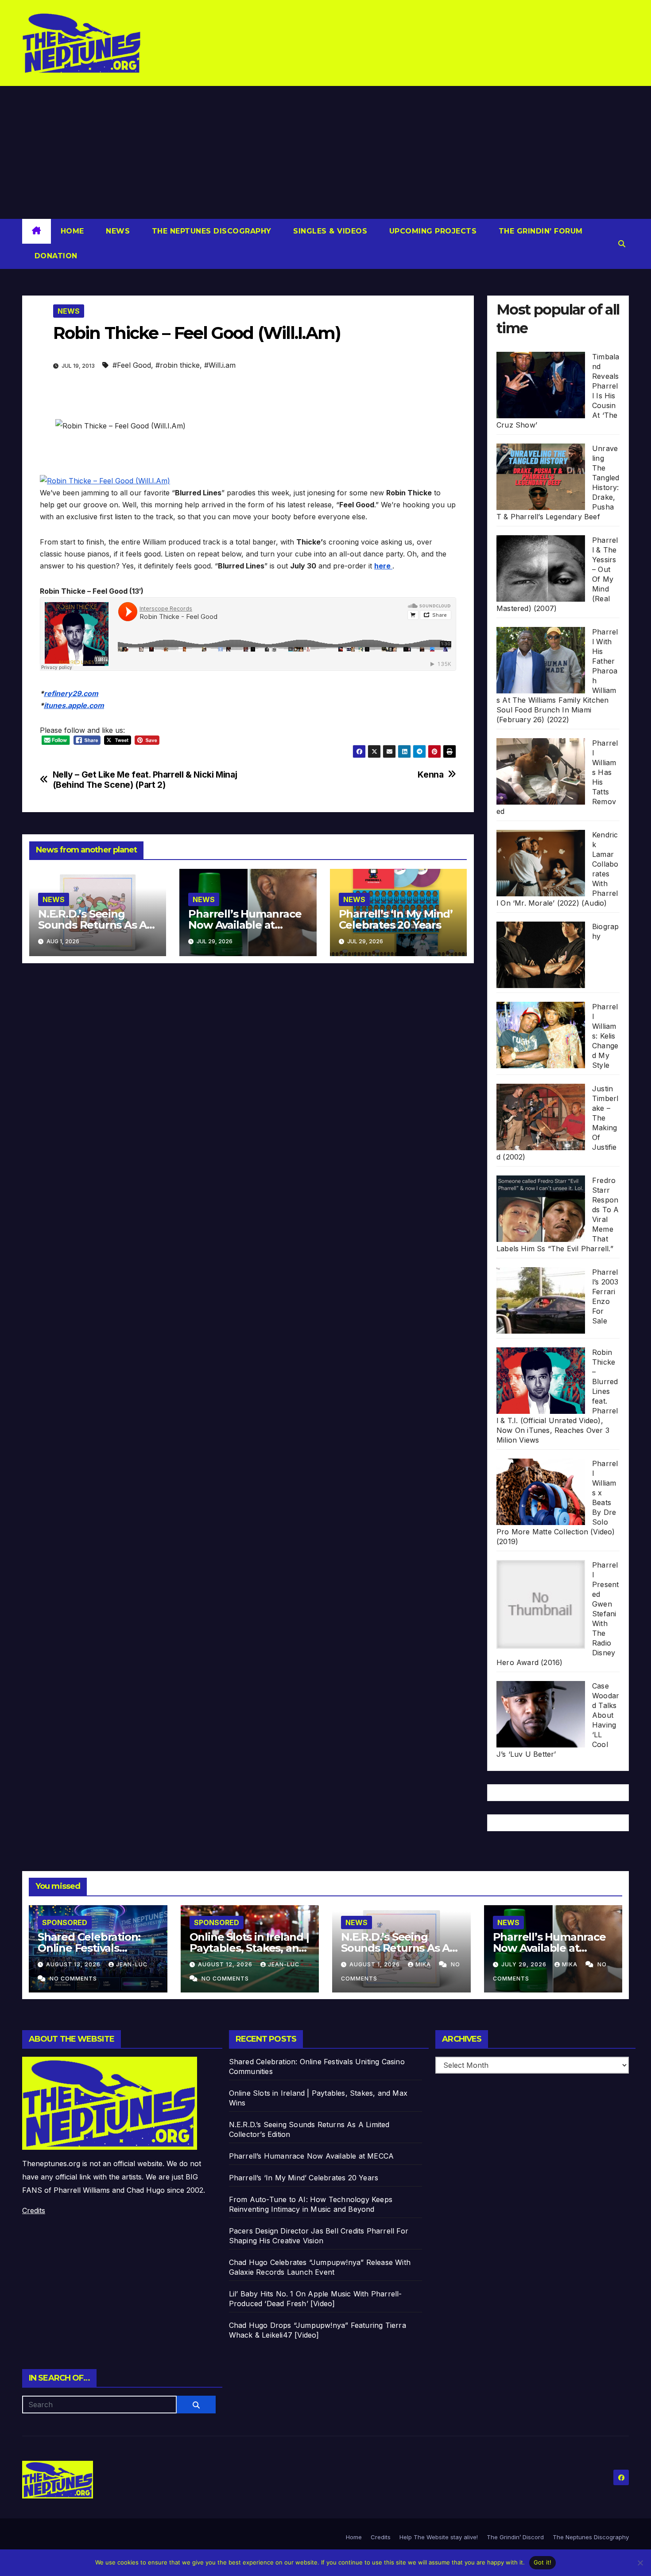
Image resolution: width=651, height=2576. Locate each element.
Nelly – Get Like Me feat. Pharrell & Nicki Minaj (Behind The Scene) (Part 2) (145, 780)
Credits (34, 2210)
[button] (622, 244)
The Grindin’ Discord (515, 2537)
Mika (424, 1964)
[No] (640, 2563)
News (117, 231)
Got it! (543, 2562)
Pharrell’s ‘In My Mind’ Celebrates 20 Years (396, 919)
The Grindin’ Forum (539, 231)
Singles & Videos (329, 231)
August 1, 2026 (376, 1964)
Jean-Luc (132, 1964)
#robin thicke (178, 365)
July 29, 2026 (525, 1964)
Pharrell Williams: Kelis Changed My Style (605, 1036)
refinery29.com (71, 693)
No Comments (73, 1979)
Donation (55, 256)
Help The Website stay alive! (439, 2537)
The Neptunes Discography (210, 231)
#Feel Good (132, 365)
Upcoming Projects (432, 231)
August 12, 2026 (226, 1964)
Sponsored (65, 1922)
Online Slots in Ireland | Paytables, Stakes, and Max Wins (249, 1948)
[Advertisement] (325, 152)
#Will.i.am (220, 365)
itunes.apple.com (74, 705)
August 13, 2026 (74, 1964)
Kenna (430, 775)
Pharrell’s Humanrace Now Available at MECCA (245, 925)
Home (72, 231)
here (383, 566)
